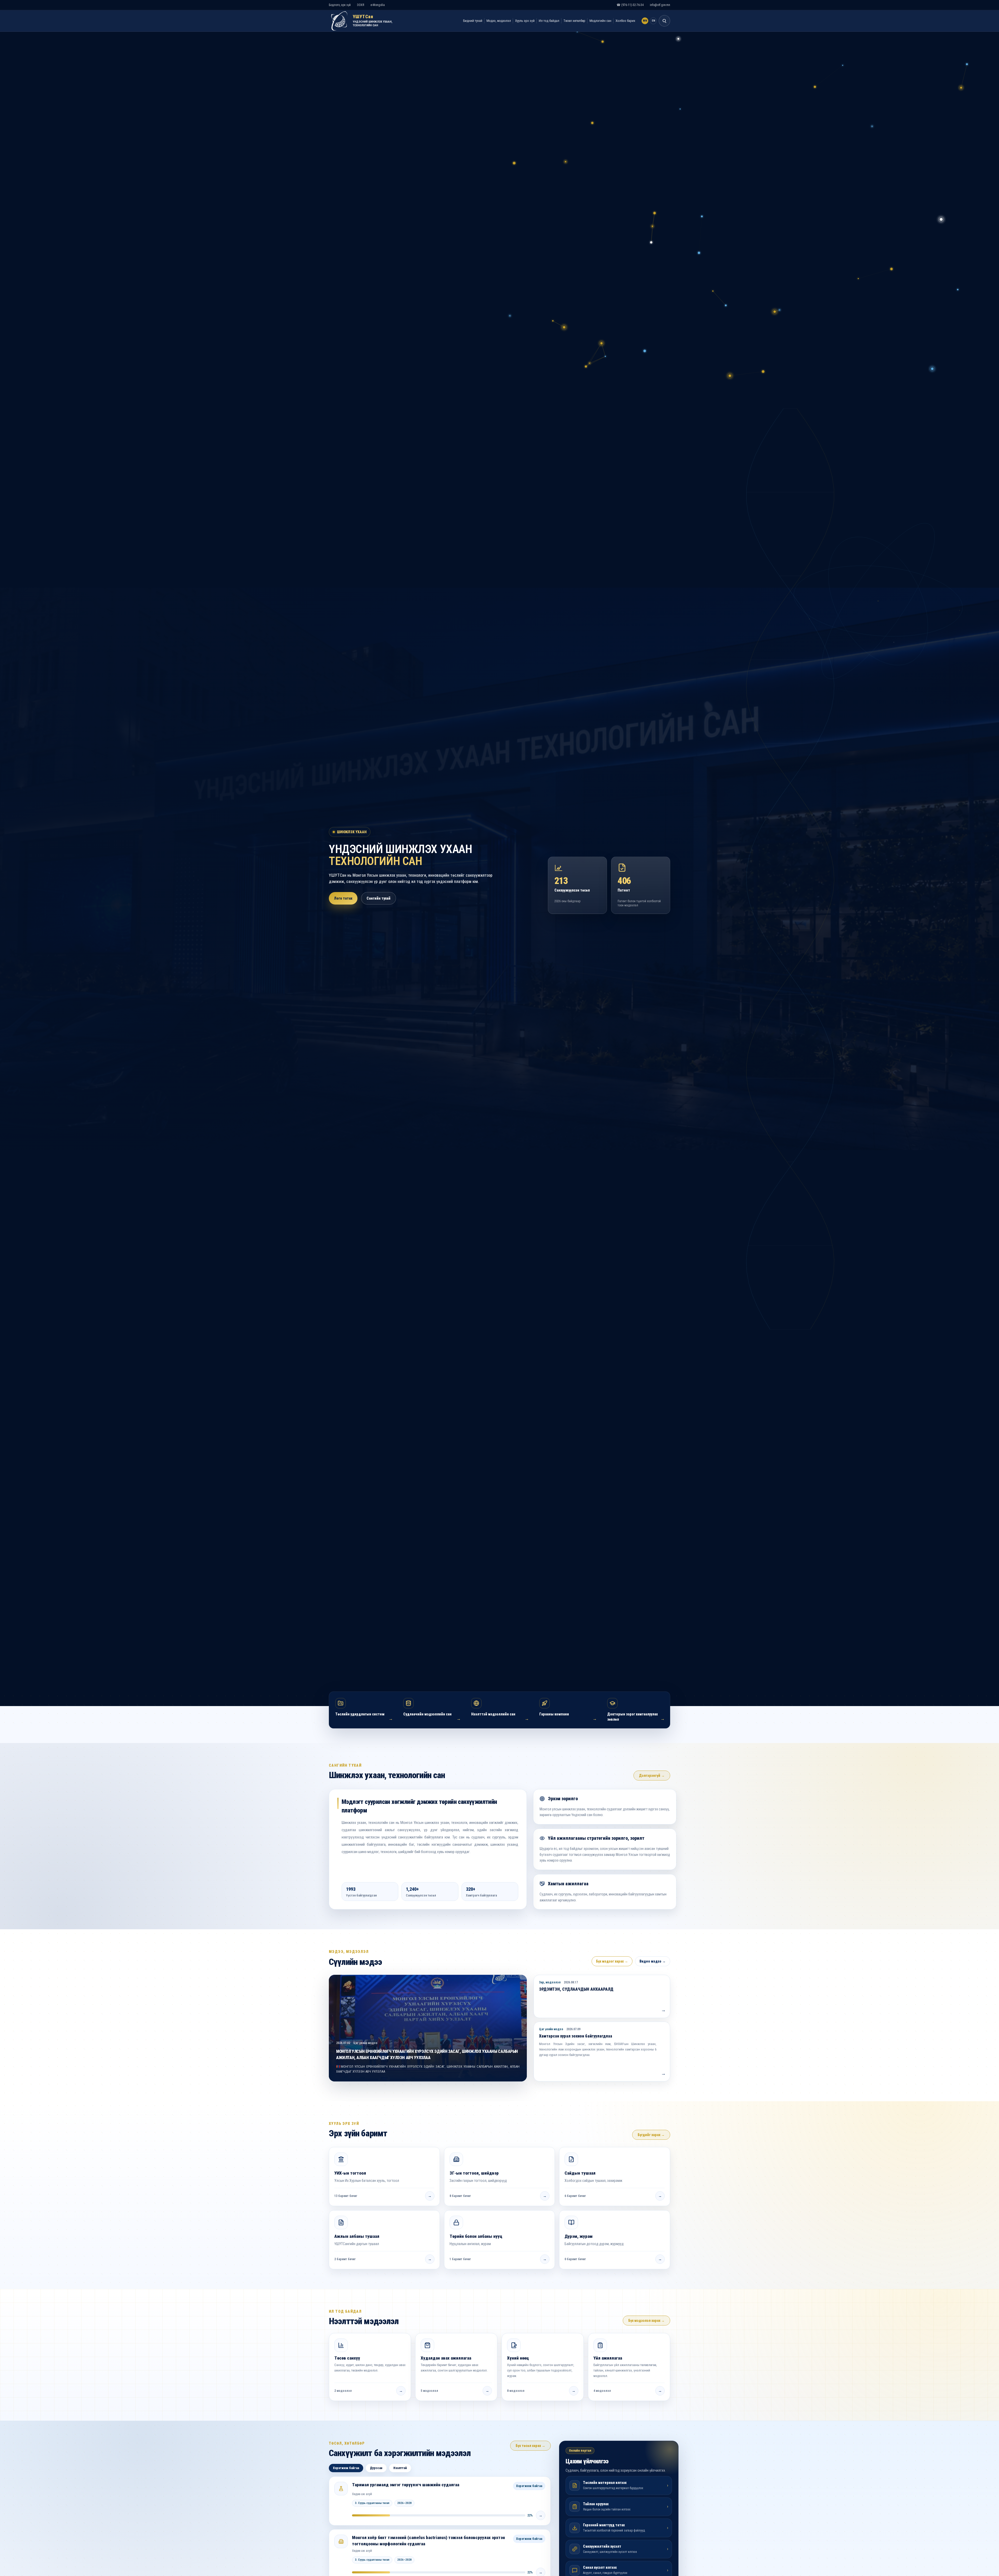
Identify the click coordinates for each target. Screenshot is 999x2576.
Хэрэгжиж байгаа (346, 2468)
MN (645, 21)
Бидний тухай (473, 21)
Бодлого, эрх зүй (340, 5)
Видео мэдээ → (653, 1961)
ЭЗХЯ (361, 5)
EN (653, 21)
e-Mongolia (378, 5)
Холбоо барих (625, 21)
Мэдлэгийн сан (600, 21)
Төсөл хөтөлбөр (574, 21)
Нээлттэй (400, 2468)
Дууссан (376, 2468)
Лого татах (343, 898)
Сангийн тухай (379, 898)
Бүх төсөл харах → (530, 2446)
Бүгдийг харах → (651, 2135)
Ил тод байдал (549, 21)
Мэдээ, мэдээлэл (499, 21)
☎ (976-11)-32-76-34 (630, 5)
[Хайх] (664, 21)
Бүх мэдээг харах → (612, 1961)
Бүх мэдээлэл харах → (646, 2321)
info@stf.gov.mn (660, 5)
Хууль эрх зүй (525, 21)
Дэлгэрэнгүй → (652, 1776)
